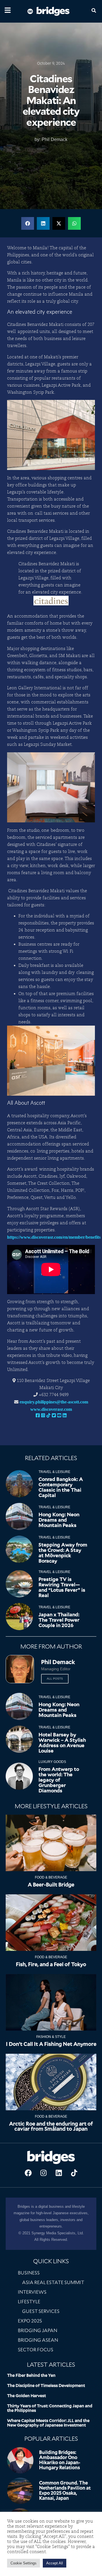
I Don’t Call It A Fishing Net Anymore (51, 2044)
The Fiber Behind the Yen (31, 2375)
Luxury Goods (52, 1762)
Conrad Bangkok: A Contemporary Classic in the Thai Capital (61, 1487)
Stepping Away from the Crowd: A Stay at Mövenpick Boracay (63, 1553)
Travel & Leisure (54, 1472)
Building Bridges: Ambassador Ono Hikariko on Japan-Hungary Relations (60, 2460)
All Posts (55, 1679)
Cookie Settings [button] (24, 2563)
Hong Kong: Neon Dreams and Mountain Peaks (59, 1520)
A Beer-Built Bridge (51, 1885)
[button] (28, 223)
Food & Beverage (51, 1877)
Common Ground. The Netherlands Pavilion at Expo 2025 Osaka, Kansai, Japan (65, 2491)
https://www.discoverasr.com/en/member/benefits (54, 1237)
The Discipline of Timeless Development (46, 2386)
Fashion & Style (51, 2037)
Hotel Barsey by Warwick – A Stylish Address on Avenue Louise (62, 1743)
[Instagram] (43, 2173)
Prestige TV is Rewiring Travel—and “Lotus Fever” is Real (62, 1587)
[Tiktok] (74, 2173)
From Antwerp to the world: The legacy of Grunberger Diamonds (59, 1780)
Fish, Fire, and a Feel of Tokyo (51, 1964)
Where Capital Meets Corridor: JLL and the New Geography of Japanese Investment (48, 2423)
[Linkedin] (59, 2173)
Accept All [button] (55, 2563)
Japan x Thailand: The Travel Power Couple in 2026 (59, 1620)
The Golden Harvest (26, 2396)
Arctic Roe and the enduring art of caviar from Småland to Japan (51, 2126)
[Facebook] (28, 2173)
